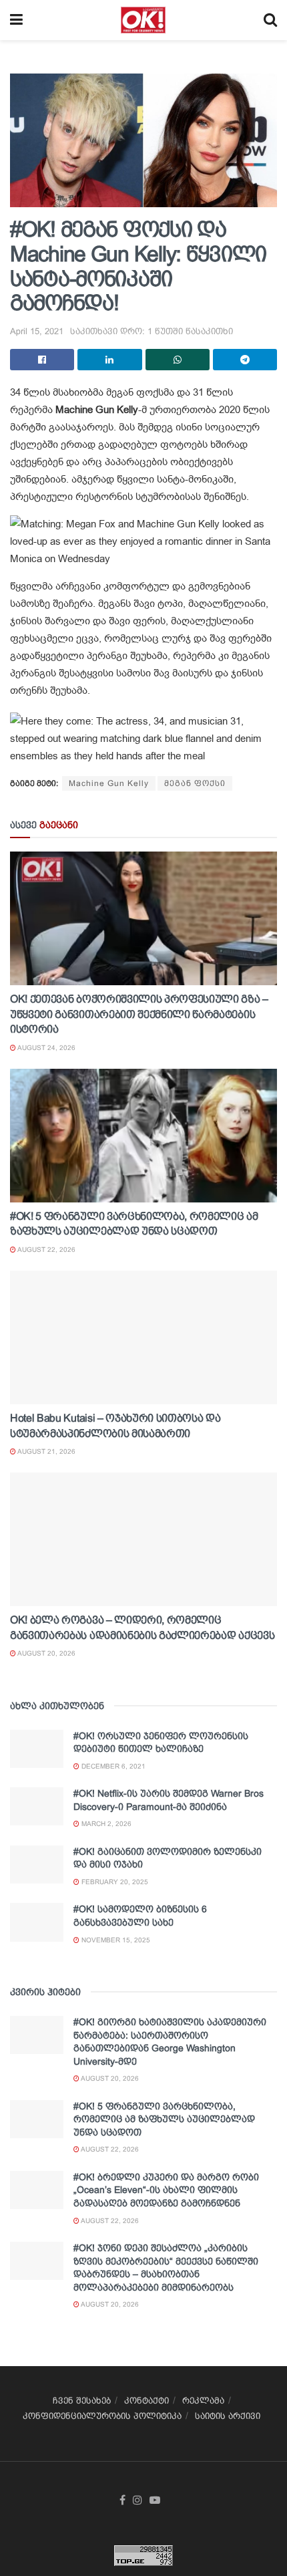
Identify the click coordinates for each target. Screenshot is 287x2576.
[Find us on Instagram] (137, 2500)
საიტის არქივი (228, 2416)
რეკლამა (203, 2401)
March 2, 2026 (105, 1824)
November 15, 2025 (115, 1940)
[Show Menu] (16, 20)
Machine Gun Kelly (109, 783)
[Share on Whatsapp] (178, 360)
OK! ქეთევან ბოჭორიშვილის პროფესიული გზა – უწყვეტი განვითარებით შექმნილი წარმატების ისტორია (139, 1014)
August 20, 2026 (46, 1653)
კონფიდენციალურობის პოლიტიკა (102, 2416)
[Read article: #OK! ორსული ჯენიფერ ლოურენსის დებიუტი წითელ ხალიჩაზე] (37, 1749)
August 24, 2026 (46, 1048)
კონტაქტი (147, 2401)
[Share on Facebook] (42, 360)
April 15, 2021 (37, 331)
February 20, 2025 (114, 1882)
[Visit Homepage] (143, 20)
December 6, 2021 (112, 1766)
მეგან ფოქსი (195, 783)
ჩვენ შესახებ (82, 2401)
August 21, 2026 (46, 1451)
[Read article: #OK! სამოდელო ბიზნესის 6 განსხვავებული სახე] (37, 1922)
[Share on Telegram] (245, 360)
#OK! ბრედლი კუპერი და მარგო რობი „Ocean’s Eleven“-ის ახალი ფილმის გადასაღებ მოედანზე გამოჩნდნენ (166, 2190)
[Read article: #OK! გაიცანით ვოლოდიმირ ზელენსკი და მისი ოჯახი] (37, 1864)
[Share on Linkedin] (109, 360)
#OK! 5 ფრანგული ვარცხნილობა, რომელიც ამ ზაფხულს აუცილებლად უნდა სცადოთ (164, 2119)
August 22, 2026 (46, 1250)
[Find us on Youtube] (155, 2500)
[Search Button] (270, 20)
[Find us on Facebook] (122, 2500)
